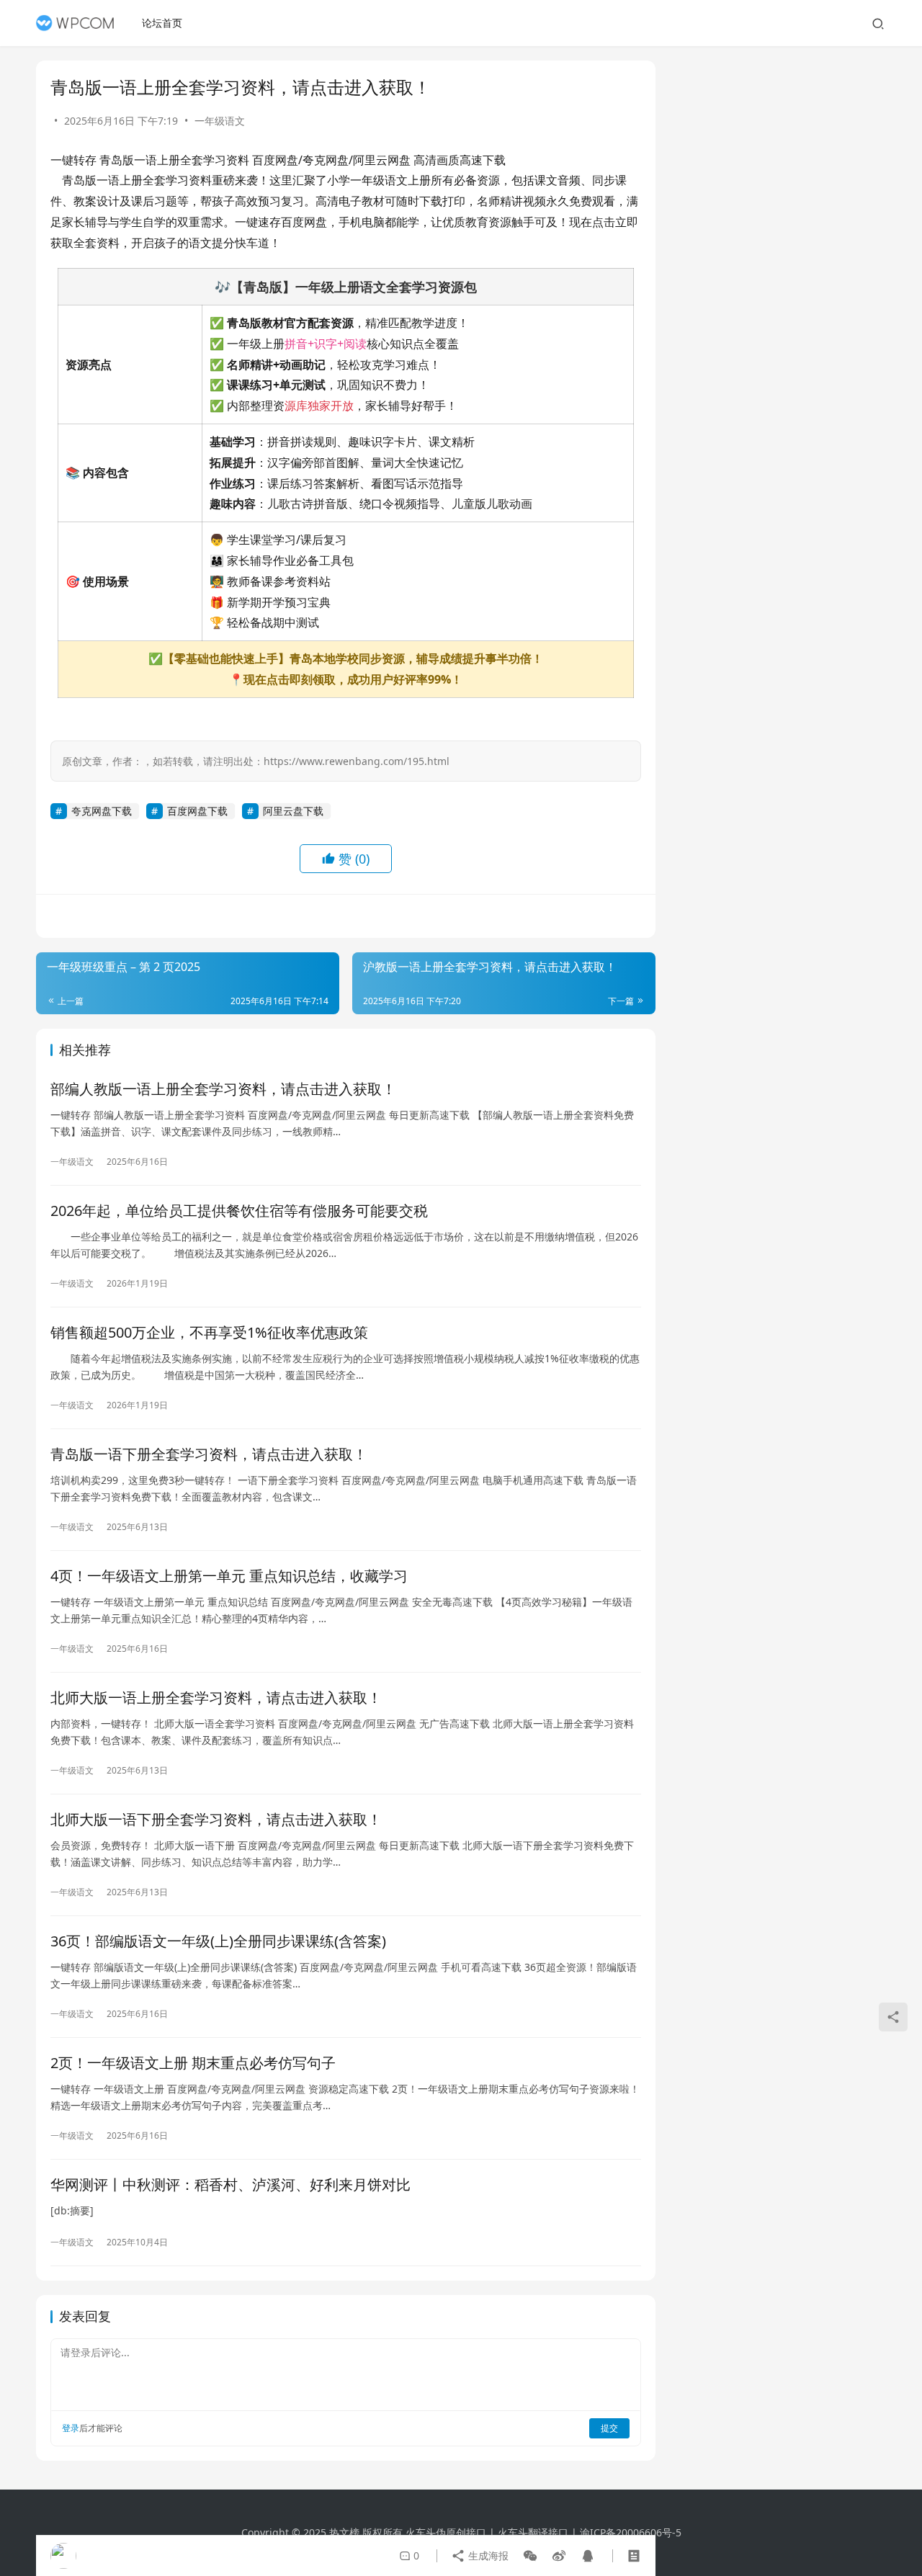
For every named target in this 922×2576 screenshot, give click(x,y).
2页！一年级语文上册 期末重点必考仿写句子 (193, 2063)
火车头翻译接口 (533, 2532)
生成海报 (487, 2555)
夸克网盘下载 (102, 811)
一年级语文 (220, 121)
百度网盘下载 (197, 811)
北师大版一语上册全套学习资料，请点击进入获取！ (216, 1698)
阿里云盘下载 (293, 811)
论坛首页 (162, 23)
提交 (609, 2428)
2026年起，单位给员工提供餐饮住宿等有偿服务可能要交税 (239, 1211)
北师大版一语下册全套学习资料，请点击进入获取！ (216, 1819)
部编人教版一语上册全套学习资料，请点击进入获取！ (223, 1089)
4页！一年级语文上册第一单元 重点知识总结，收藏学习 (229, 1576)
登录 (71, 2428)
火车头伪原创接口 (446, 2532)
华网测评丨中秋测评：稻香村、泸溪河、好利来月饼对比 (230, 2184)
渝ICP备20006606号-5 (631, 2532)
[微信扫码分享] (530, 2556)
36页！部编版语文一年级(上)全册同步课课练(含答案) (218, 1941)
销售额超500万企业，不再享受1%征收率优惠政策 (209, 1332)
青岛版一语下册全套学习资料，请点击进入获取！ (209, 1454)
